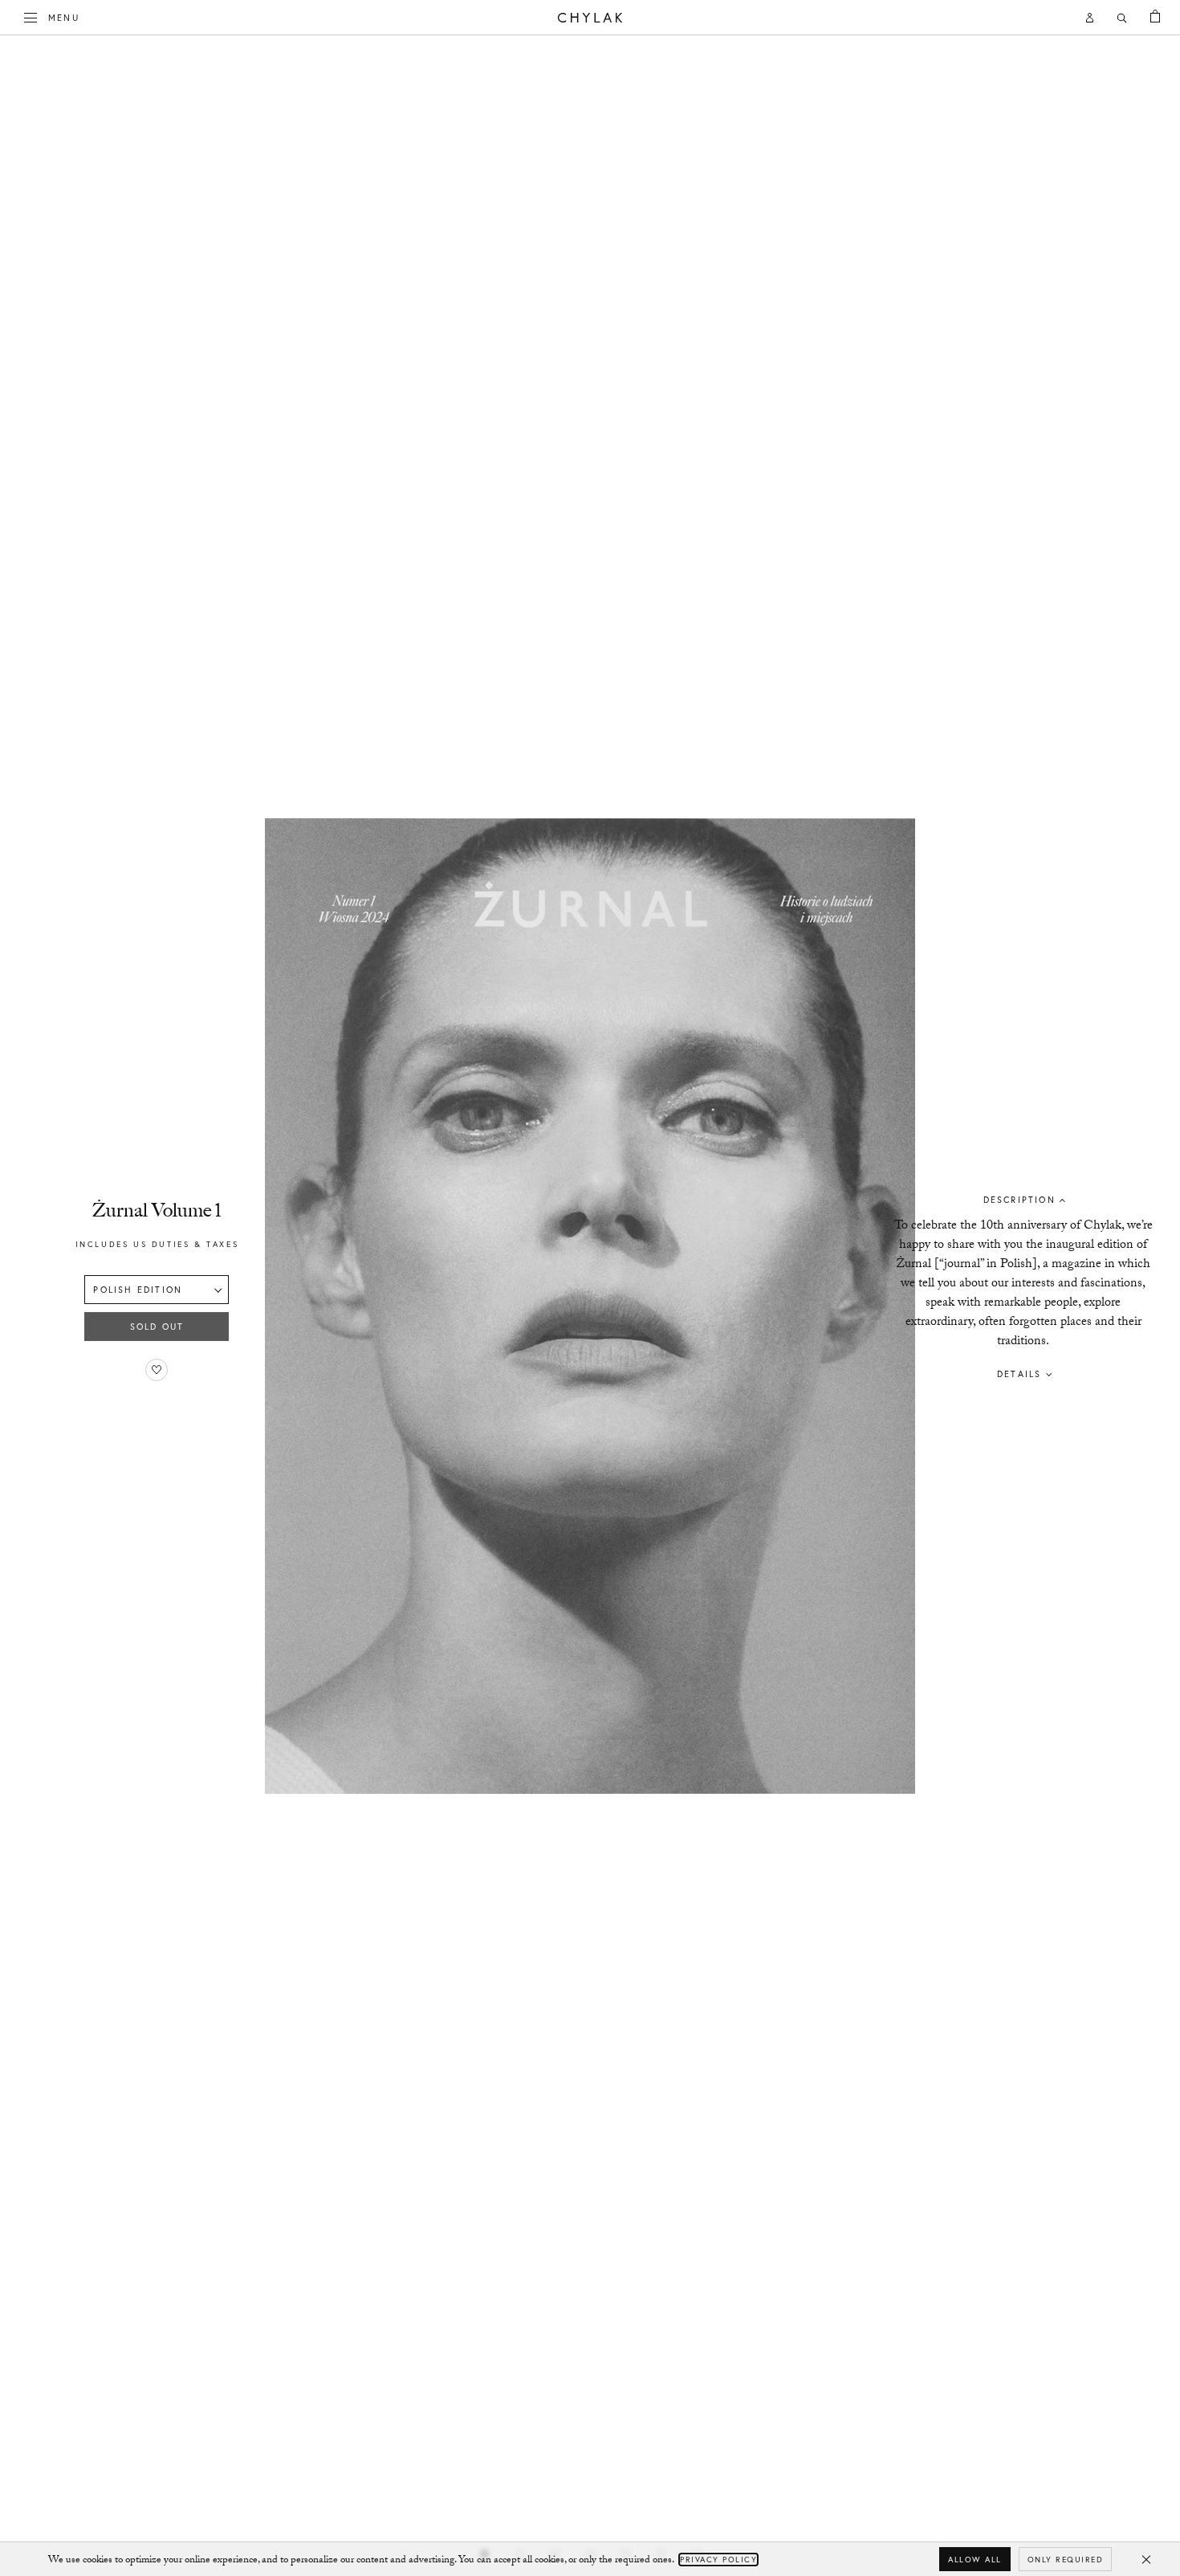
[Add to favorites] (157, 1370)
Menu (64, 17)
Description (1019, 1200)
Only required (1066, 2560)
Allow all (975, 2560)
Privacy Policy (718, 2560)
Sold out (157, 1327)
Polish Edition (138, 1290)
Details (1019, 1374)
